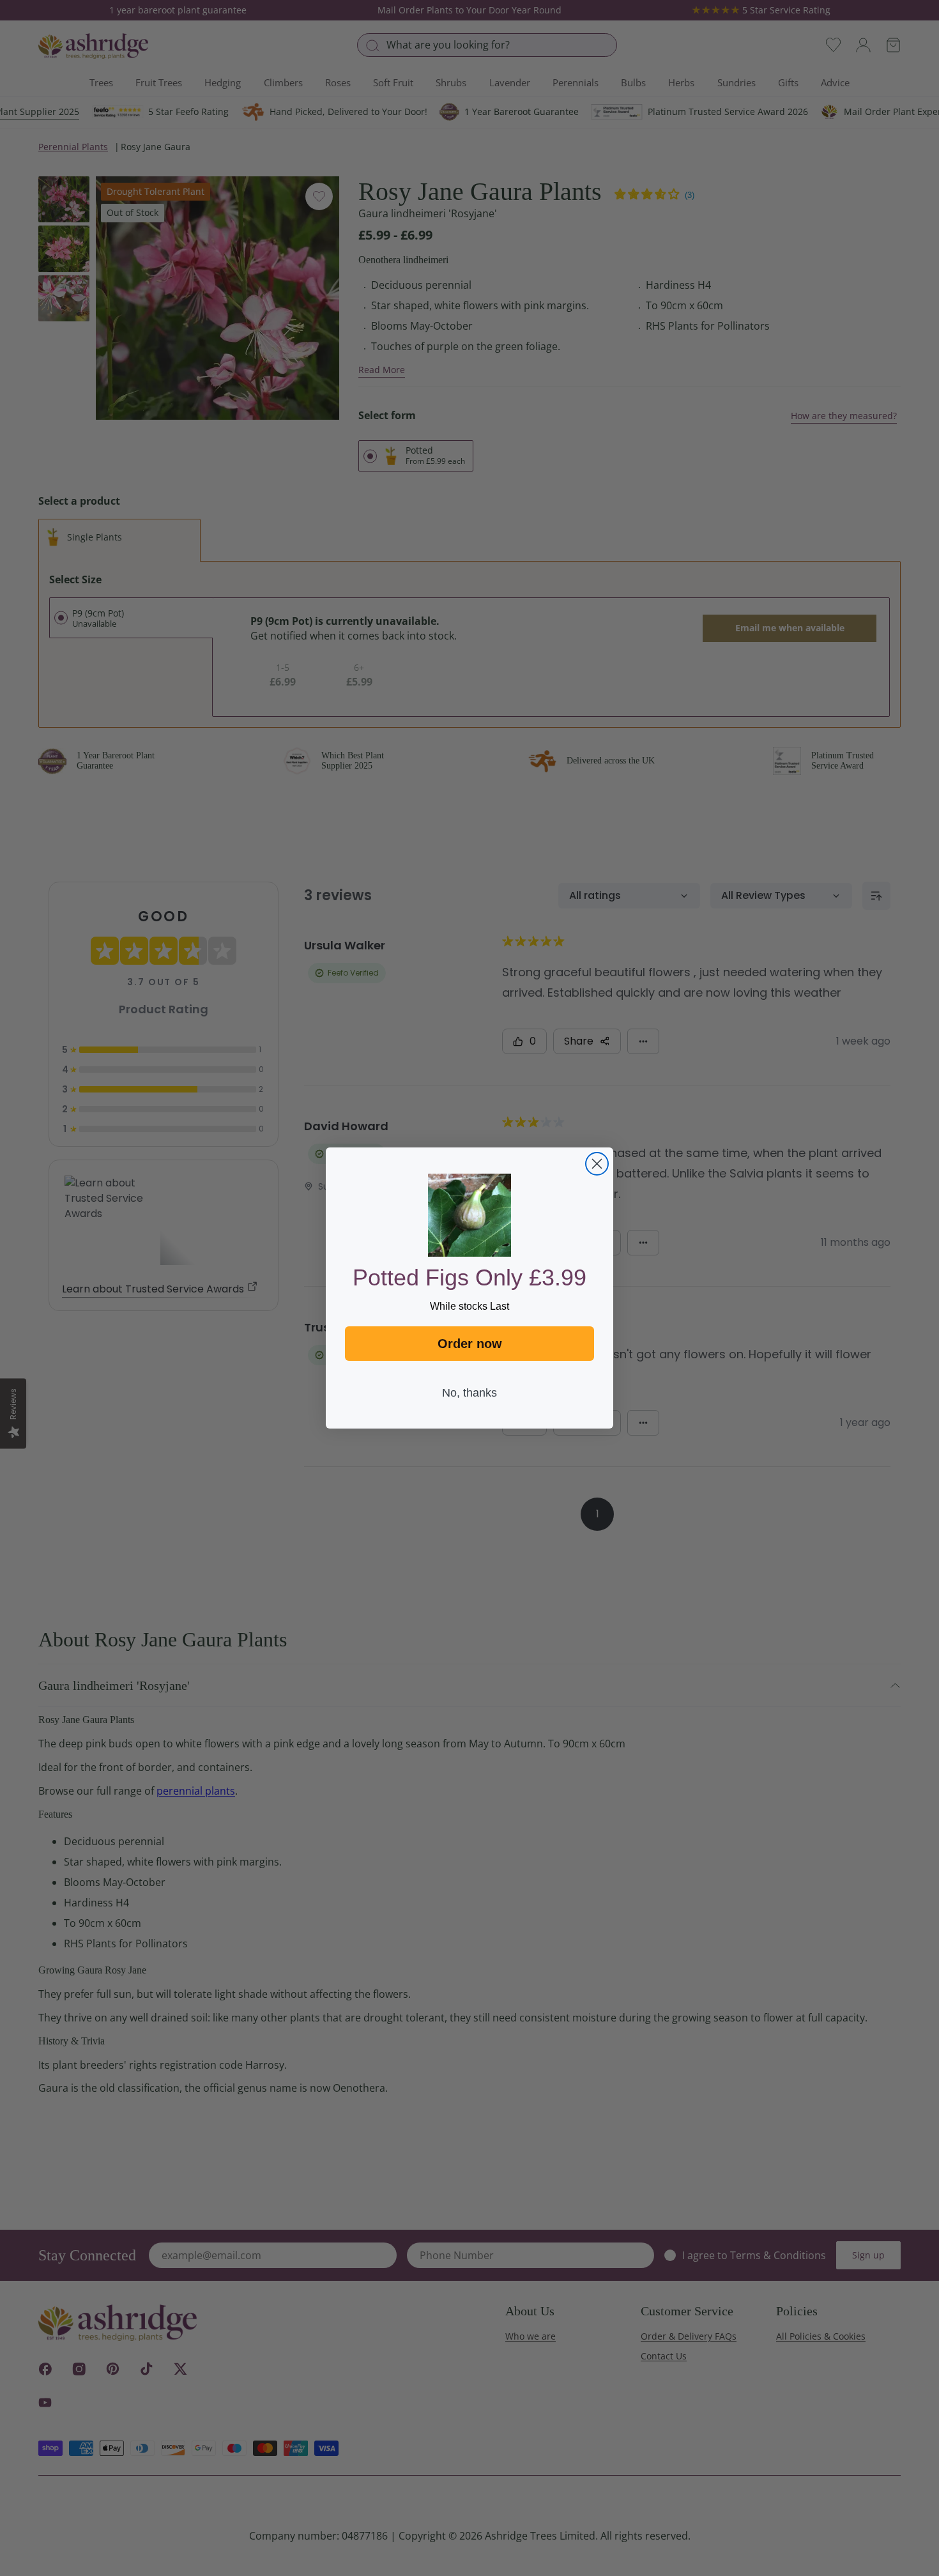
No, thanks (469, 1393)
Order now (470, 1344)
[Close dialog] (597, 1164)
